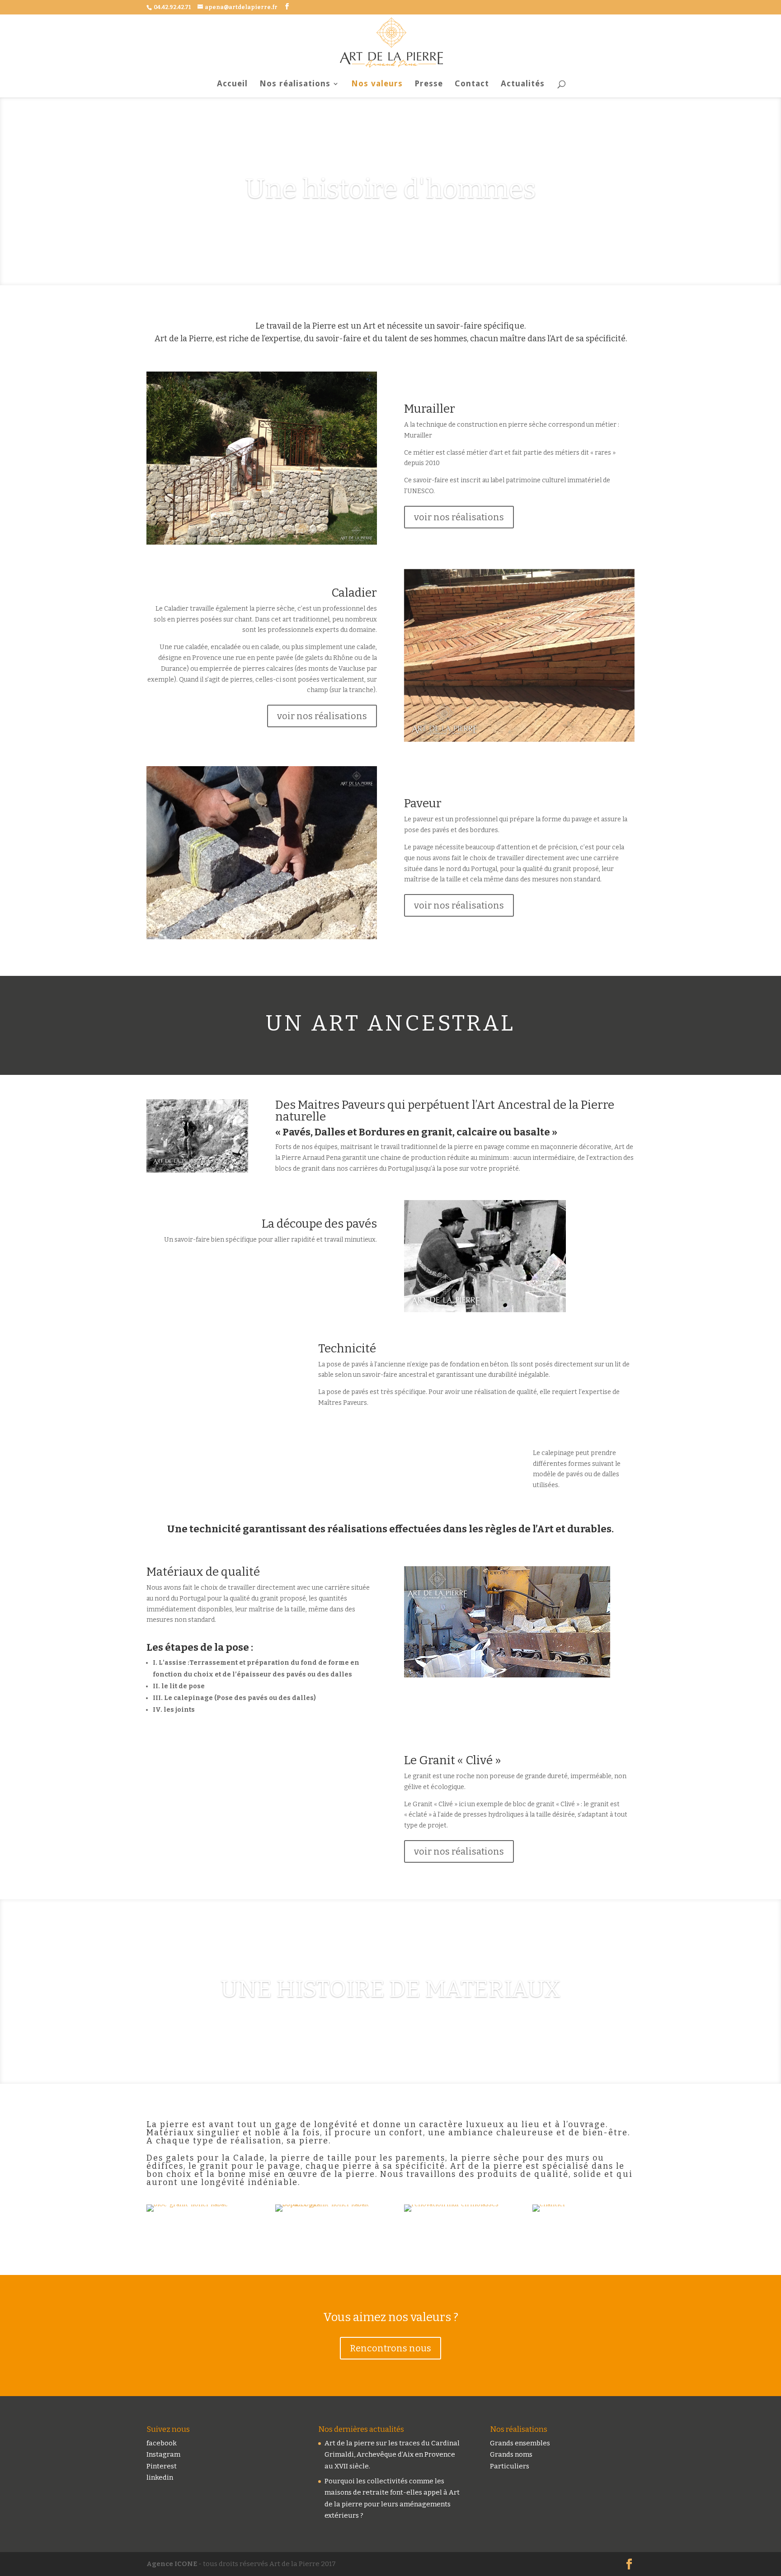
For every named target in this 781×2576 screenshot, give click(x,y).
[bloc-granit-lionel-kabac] (187, 2204)
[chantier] (549, 2204)
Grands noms (511, 2454)
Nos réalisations (295, 84)
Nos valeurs (377, 84)
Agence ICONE (172, 2564)
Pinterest (162, 2466)
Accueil (232, 84)
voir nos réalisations (459, 517)
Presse (429, 84)
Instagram (163, 2454)
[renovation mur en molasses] (451, 2204)
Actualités (523, 84)
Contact (472, 84)
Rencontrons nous (390, 2348)
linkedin (160, 2477)
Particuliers (510, 2466)
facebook (162, 2443)
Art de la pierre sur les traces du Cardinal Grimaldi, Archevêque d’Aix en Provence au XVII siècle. (392, 2455)
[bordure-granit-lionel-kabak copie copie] (326, 2204)
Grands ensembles (520, 2443)
